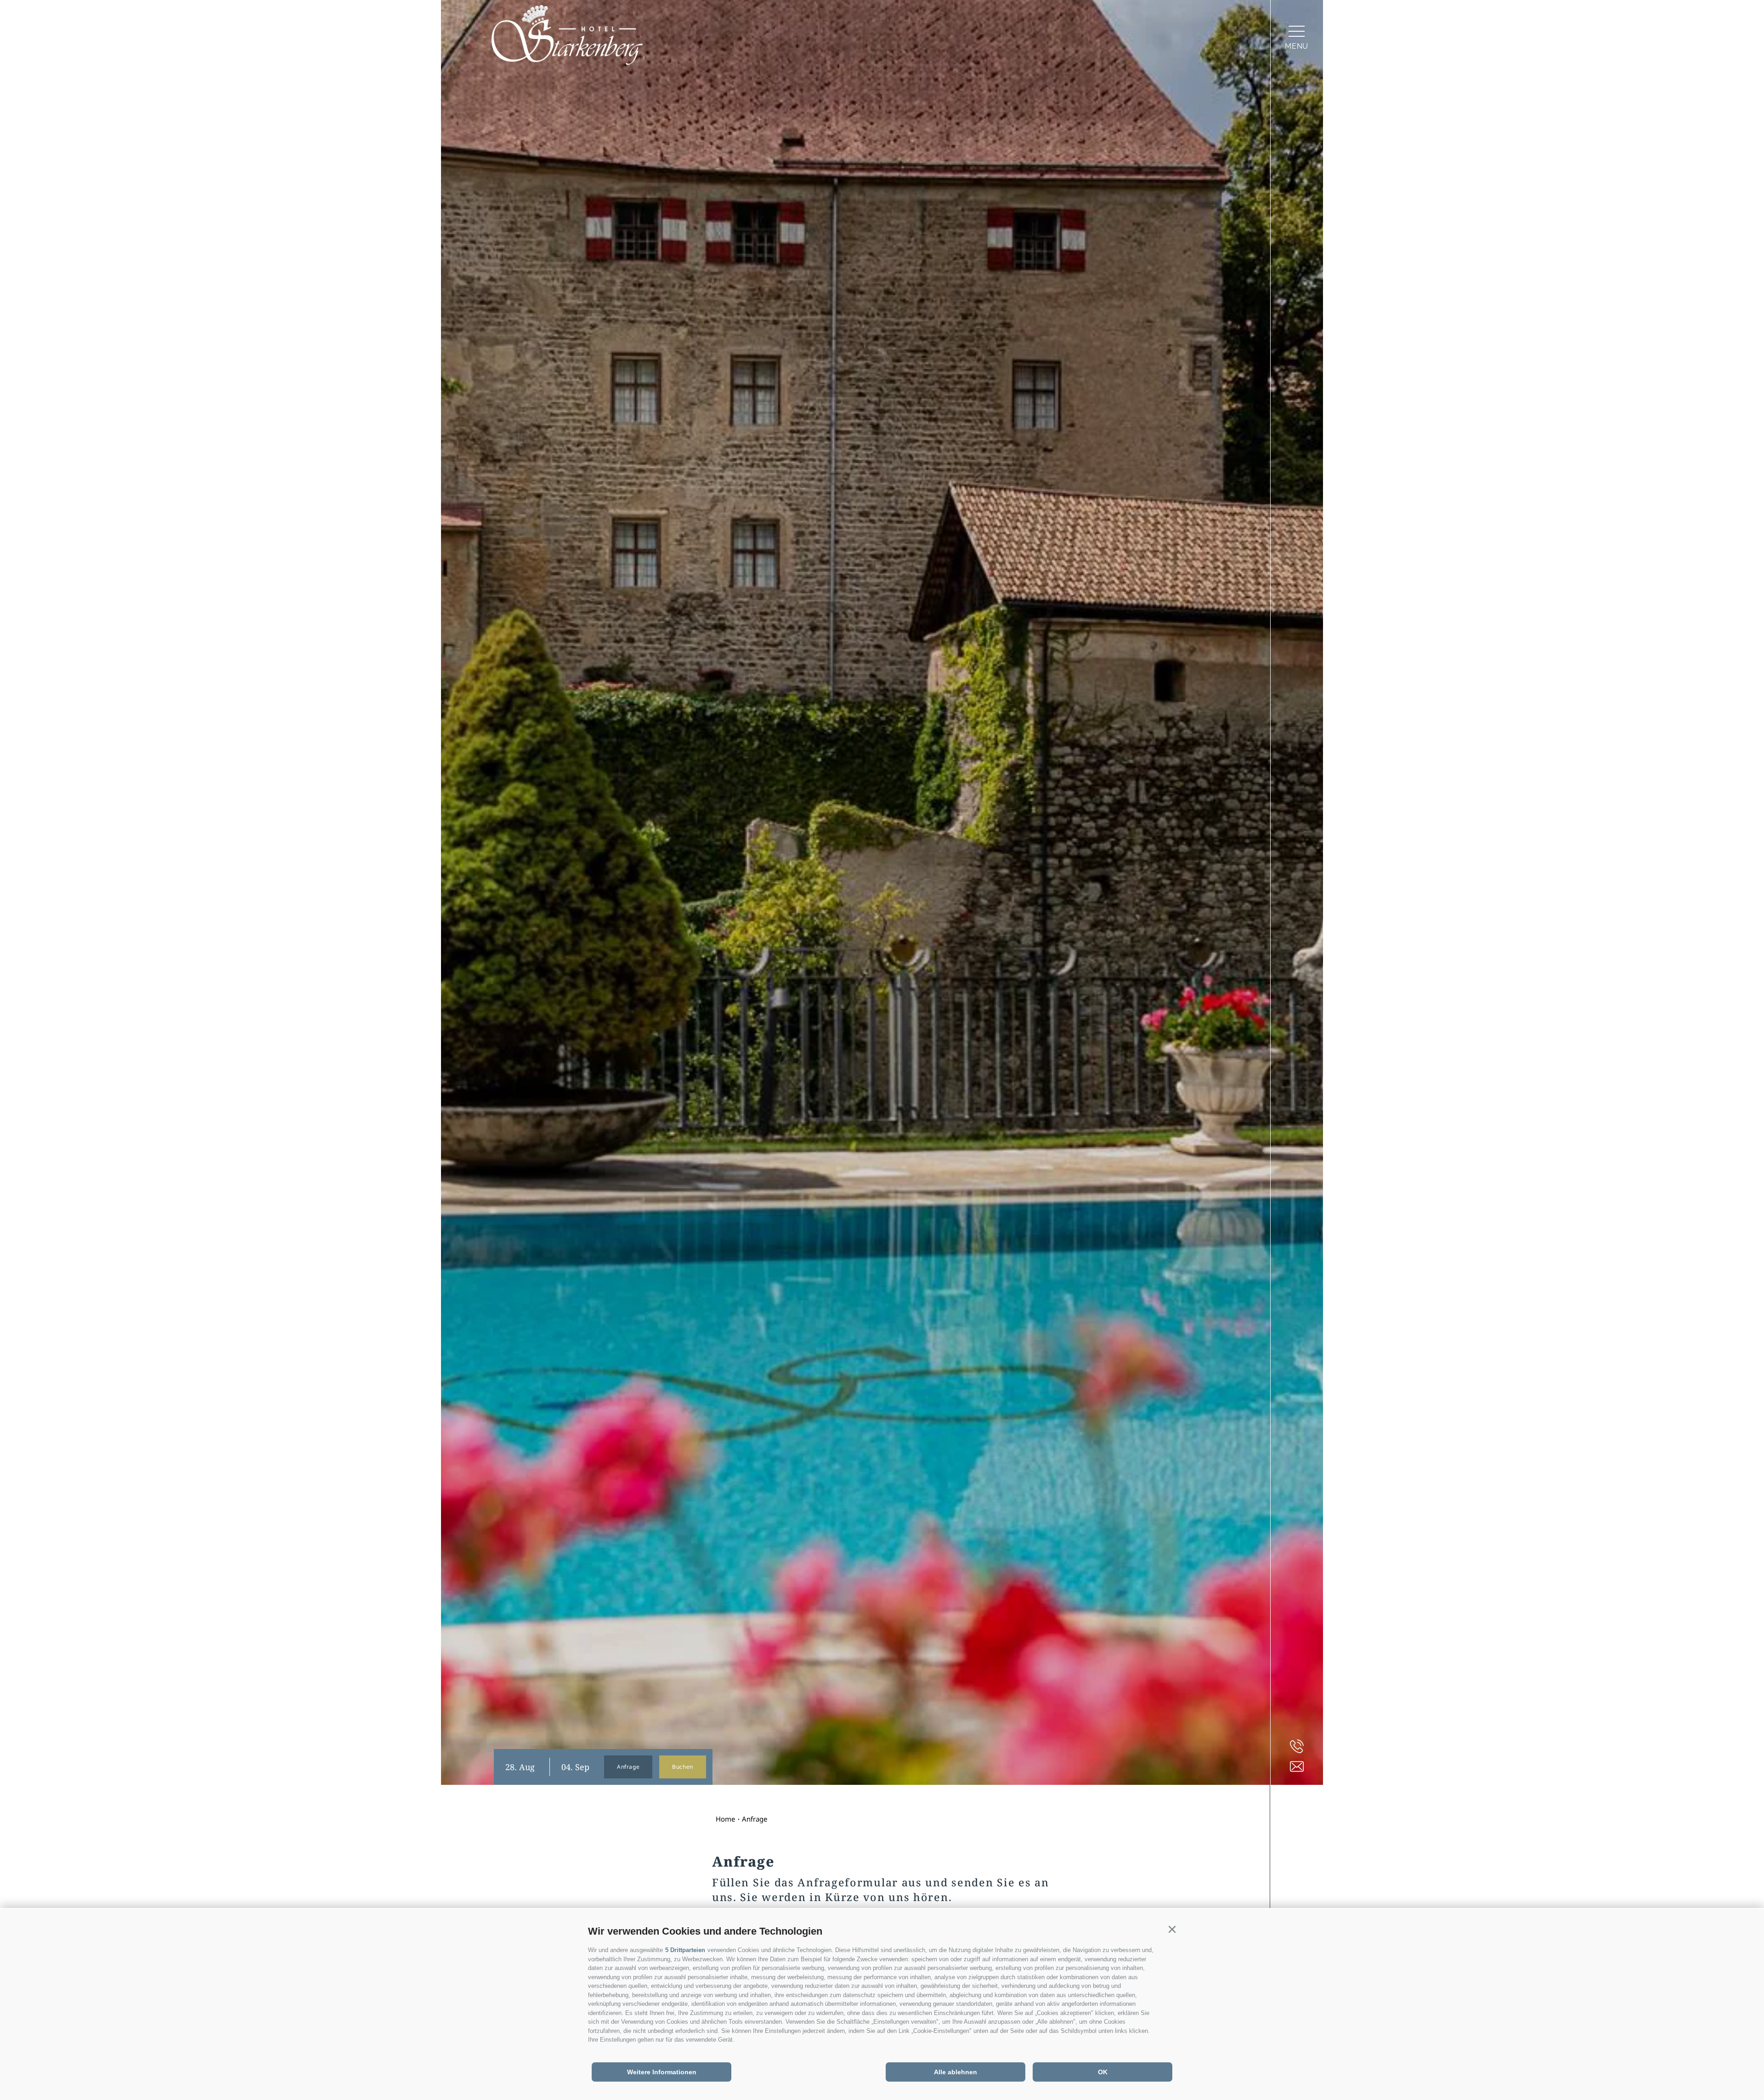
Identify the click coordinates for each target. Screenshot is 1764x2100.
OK (1103, 2072)
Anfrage (628, 1767)
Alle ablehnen (955, 2072)
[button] (1172, 1930)
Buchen (683, 1767)
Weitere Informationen (662, 2072)
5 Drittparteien (685, 1950)
